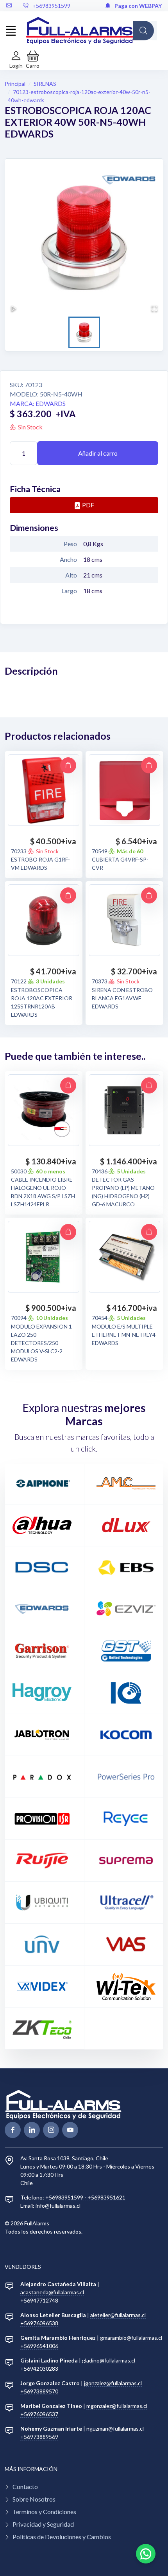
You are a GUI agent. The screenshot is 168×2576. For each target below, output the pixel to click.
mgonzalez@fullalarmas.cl (117, 2406)
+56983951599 (51, 6)
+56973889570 (39, 2391)
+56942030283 (39, 2369)
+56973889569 (39, 2437)
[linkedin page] (32, 2130)
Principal (15, 84)
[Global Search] (143, 31)
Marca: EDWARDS (38, 403)
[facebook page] (13, 2130)
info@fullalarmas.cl (58, 2206)
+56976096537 (39, 2414)
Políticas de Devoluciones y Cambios (62, 2537)
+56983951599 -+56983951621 (85, 2197)
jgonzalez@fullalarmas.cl (113, 2383)
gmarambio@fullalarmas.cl (131, 2338)
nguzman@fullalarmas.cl (115, 2428)
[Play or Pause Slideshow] (14, 308)
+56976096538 (39, 2323)
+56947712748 (39, 2300)
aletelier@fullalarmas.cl (118, 2315)
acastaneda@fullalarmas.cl (52, 2292)
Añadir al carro (98, 453)
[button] (33, 60)
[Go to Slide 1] (84, 332)
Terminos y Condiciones (44, 2512)
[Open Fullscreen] (154, 308)
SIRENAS (45, 84)
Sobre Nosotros (34, 2499)
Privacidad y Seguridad (43, 2524)
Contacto (25, 2486)
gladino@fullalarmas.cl (109, 2360)
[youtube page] (70, 2130)
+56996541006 (39, 2346)
